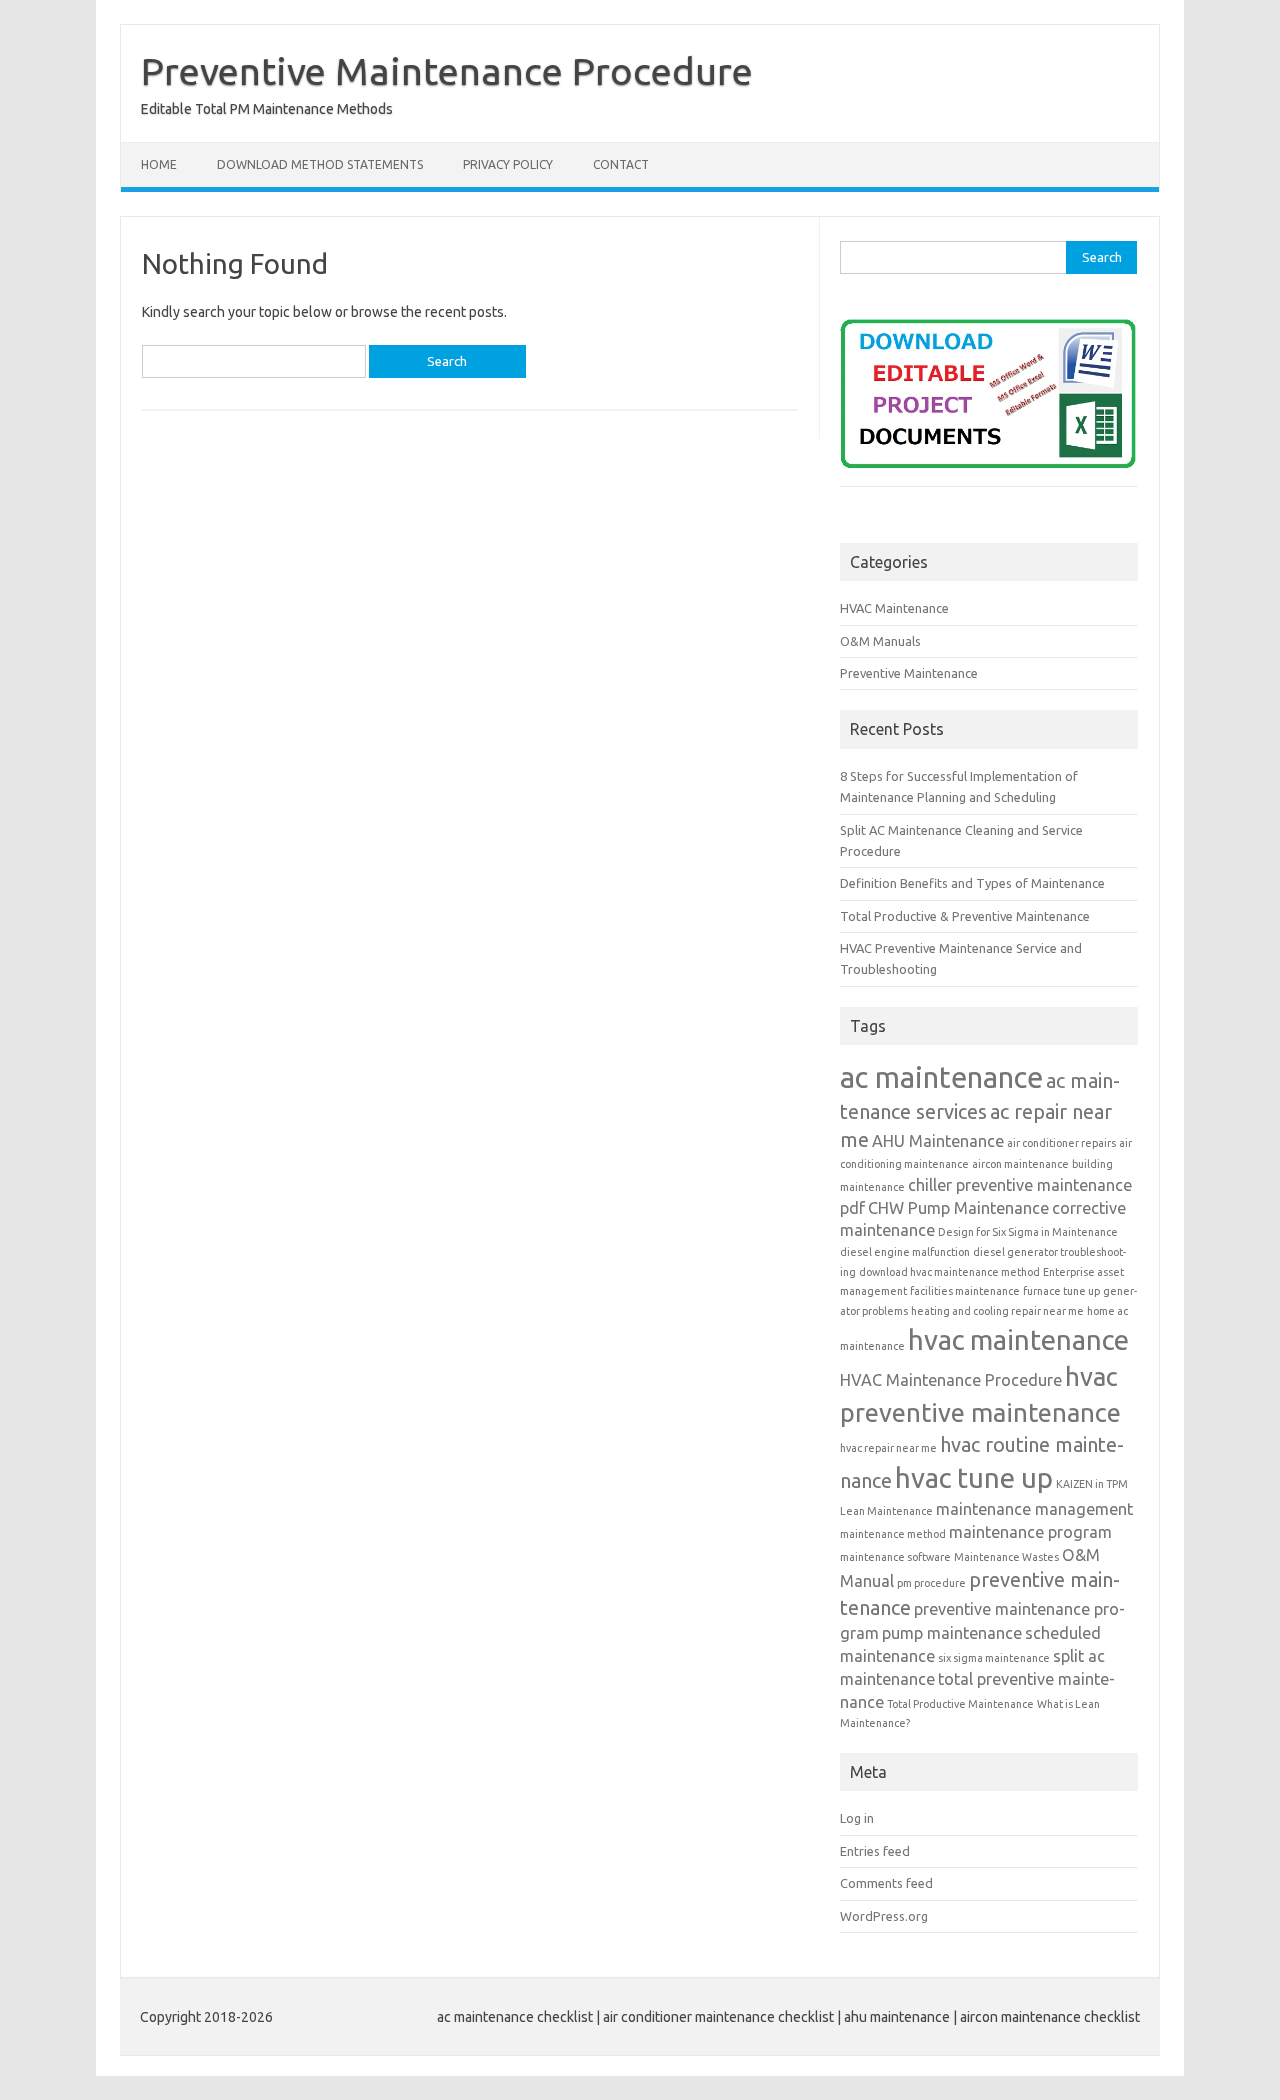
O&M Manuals (880, 641)
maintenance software (895, 1557)
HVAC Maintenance (894, 608)
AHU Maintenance (938, 1141)
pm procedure (931, 1583)
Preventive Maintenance (909, 673)
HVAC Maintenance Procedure (951, 1380)
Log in (857, 1818)
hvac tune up (974, 1477)
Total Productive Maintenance (960, 1704)
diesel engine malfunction (905, 1252)
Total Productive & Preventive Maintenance (965, 916)
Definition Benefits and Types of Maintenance (972, 883)
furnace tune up (1061, 1291)
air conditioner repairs (1061, 1143)
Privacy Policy (508, 164)
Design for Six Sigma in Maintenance (1028, 1232)
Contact (621, 164)
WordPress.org (884, 1916)
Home (159, 164)
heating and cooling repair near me (997, 1311)
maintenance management (1034, 1509)
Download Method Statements (320, 164)
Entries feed (875, 1851)
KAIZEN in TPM (1092, 1484)
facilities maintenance (965, 1291)
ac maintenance (941, 1077)
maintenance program (1030, 1532)
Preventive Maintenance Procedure (447, 71)
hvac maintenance (1018, 1339)
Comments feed (886, 1883)
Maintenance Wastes (1006, 1557)
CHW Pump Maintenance (958, 1208)
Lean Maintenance (886, 1511)
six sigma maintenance (994, 1658)
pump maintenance (952, 1633)
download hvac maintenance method (949, 1272)
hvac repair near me (888, 1448)
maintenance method (893, 1534)
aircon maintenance (1020, 1164)
